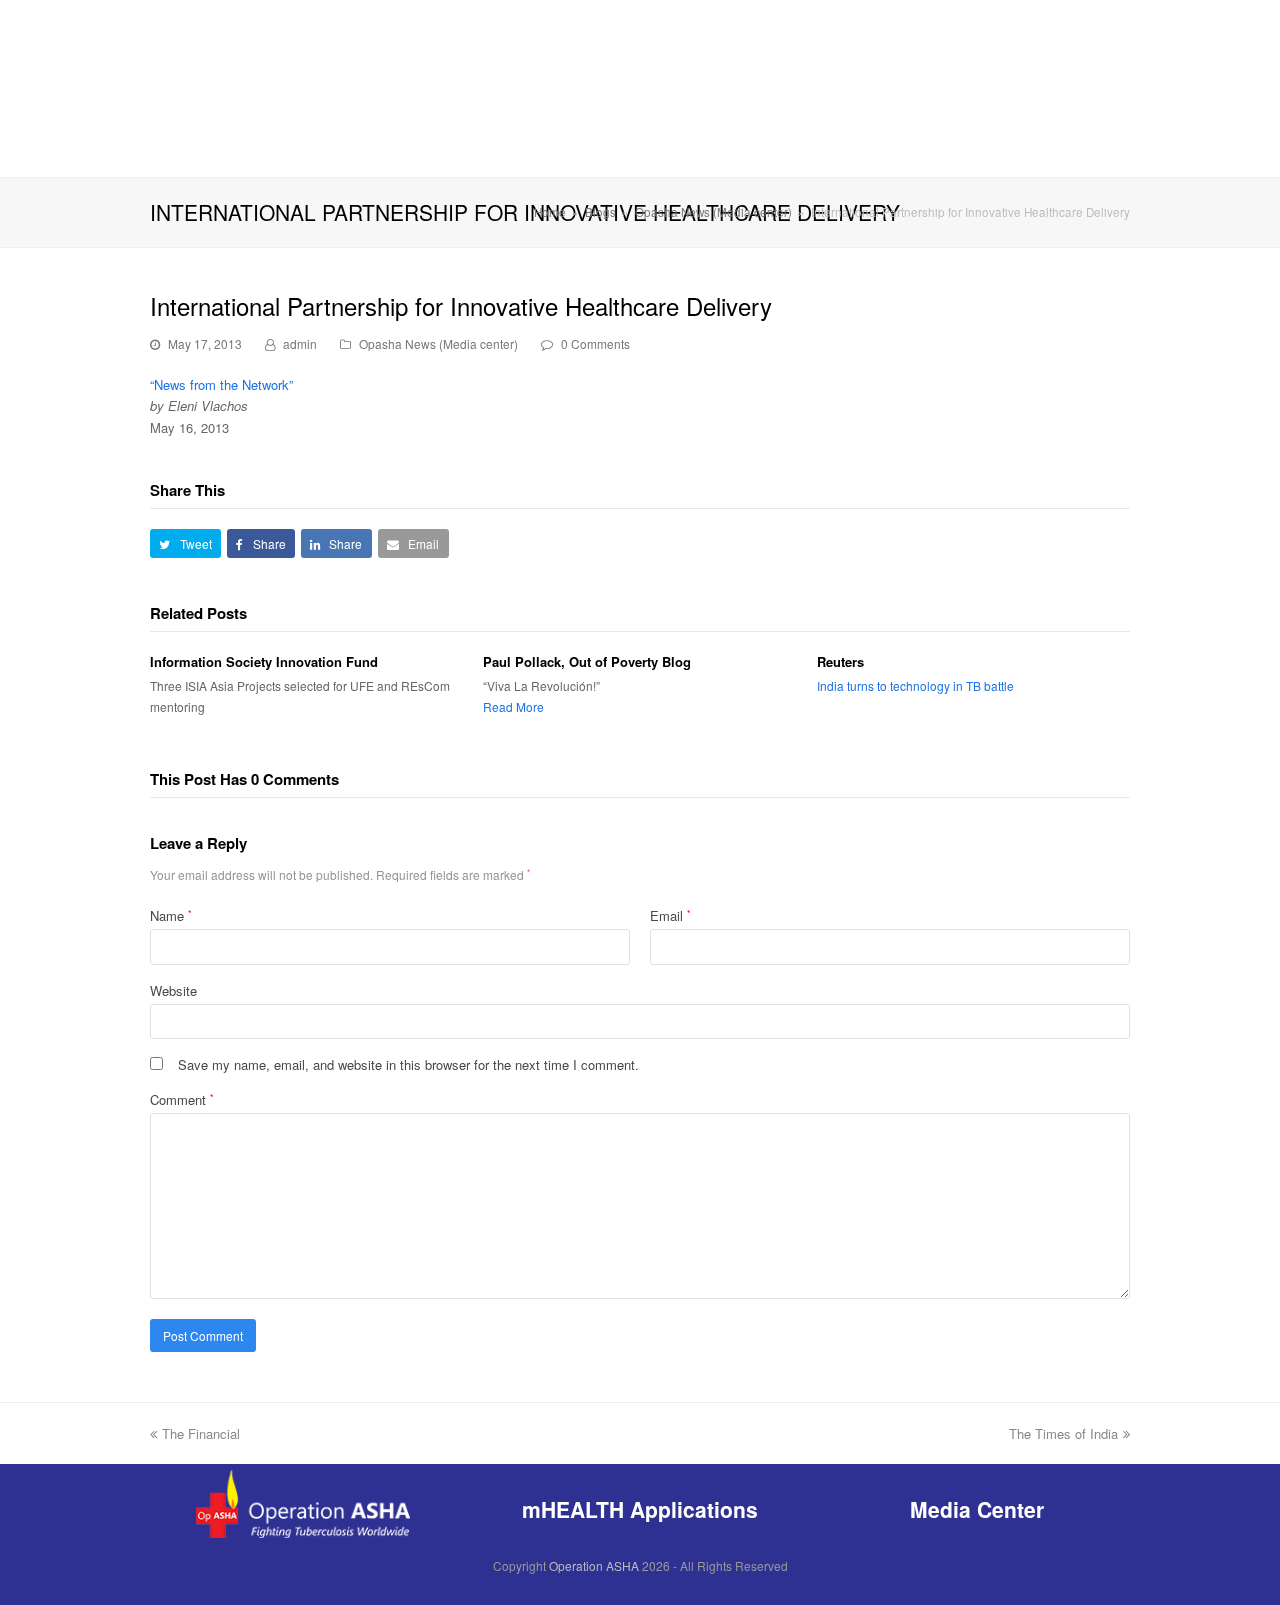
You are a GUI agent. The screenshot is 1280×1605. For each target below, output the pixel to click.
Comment (182, 1099)
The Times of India (1063, 1433)
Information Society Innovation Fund (264, 661)
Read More (513, 706)
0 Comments (595, 343)
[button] (185, 543)
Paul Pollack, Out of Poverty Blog (587, 661)
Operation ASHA (594, 1565)
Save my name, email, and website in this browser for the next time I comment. (408, 1064)
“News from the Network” (223, 384)
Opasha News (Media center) (438, 343)
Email (670, 915)
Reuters (840, 661)
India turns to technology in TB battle (915, 685)
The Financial (201, 1433)
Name (171, 915)
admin (300, 343)
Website (173, 990)
